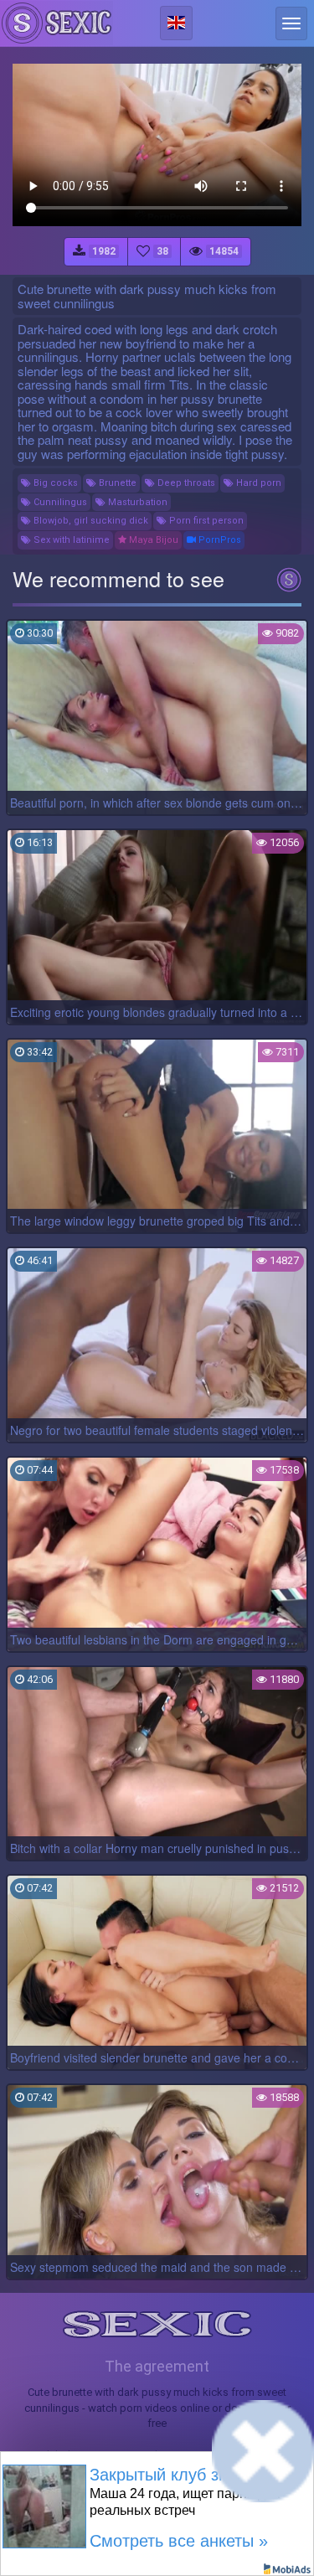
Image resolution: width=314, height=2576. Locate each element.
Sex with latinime (70, 540)
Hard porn (257, 483)
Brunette (116, 483)
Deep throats (185, 483)
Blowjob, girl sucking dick (90, 521)
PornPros (219, 540)
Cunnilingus (59, 502)
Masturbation (136, 502)
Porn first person (205, 521)
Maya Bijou (152, 540)
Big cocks (54, 483)
